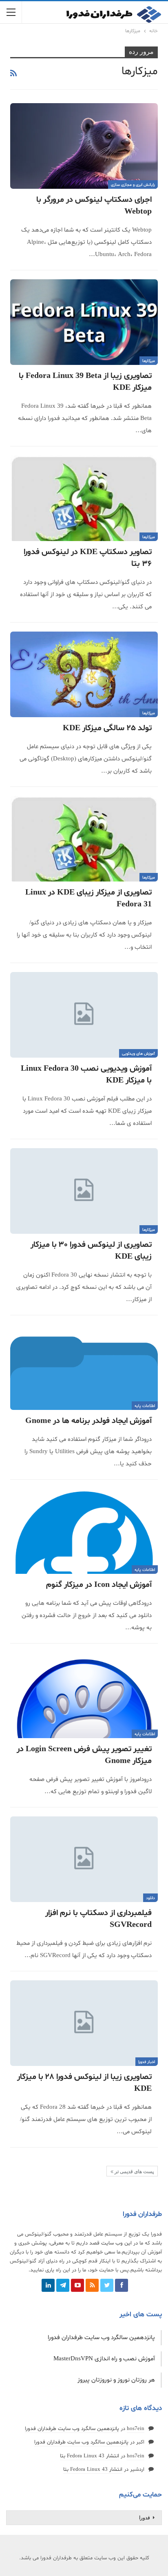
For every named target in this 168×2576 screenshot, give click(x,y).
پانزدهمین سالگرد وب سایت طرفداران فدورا (101, 2338)
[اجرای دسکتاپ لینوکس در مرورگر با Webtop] (84, 146)
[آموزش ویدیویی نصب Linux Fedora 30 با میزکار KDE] (84, 1015)
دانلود (150, 1898)
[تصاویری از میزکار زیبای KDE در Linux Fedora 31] (84, 839)
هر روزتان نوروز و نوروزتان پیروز (116, 2380)
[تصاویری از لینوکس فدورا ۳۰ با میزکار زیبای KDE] (84, 1191)
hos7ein (136, 2429)
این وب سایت (116, 2243)
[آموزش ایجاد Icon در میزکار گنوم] (84, 1531)
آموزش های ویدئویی (138, 1054)
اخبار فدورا (147, 2062)
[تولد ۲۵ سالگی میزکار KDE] (84, 674)
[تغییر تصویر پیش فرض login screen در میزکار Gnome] (84, 1695)
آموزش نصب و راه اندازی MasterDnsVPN (104, 2359)
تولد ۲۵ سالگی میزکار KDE (107, 728)
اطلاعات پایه (145, 1406)
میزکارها (149, 361)
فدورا (145, 2518)
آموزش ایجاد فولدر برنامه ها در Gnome (88, 1421)
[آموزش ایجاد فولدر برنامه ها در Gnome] (84, 1367)
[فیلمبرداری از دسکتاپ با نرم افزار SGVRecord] (84, 1859)
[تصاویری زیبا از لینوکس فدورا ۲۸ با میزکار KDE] (84, 2023)
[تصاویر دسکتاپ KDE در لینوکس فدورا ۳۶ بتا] (84, 498)
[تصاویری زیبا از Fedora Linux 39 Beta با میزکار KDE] (84, 322)
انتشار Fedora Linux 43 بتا (90, 2456)
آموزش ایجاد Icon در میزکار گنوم (99, 1585)
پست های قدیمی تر (134, 2172)
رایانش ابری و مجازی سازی (133, 185)
